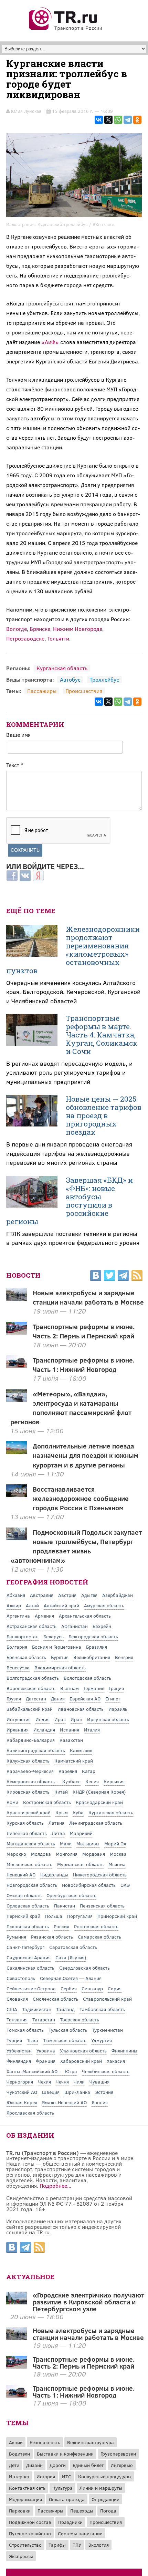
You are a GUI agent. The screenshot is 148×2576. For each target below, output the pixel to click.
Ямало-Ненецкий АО (64, 2102)
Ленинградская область (96, 1823)
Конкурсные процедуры (105, 2476)
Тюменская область (65, 2040)
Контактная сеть (27, 2488)
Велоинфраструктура (91, 2442)
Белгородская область (93, 1636)
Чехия (44, 2082)
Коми (12, 1802)
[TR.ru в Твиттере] (109, 1277)
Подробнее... (55, 2185)
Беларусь (54, 1636)
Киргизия (114, 1781)
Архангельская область (85, 1616)
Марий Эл (115, 1843)
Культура (62, 2488)
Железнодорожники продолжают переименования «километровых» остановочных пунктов (73, 950)
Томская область (25, 2030)
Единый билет (88, 2465)
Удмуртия (102, 2040)
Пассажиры (42, 691)
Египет (113, 1699)
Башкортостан (23, 1636)
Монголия (67, 1854)
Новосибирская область (89, 1885)
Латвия (56, 1823)
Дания (58, 1699)
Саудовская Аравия (29, 1957)
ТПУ (77, 2545)
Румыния (16, 1937)
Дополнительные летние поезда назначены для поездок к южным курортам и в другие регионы (86, 1455)
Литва (58, 1833)
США (12, 2009)
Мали (66, 1843)
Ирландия (18, 1730)
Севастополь (21, 1978)
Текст (15, 765)
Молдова (41, 1854)
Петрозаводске (25, 638)
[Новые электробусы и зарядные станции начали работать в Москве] (17, 2338)
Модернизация (25, 2499)
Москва (118, 1854)
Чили (79, 2082)
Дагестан (36, 1699)
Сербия (69, 1988)
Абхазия (16, 1595)
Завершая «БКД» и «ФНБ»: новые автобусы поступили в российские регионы (70, 1201)
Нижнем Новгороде (78, 629)
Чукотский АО (22, 2092)
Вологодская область (87, 1678)
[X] (108, 120)
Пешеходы (82, 2511)
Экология (98, 2545)
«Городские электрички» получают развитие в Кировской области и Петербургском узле (88, 2302)
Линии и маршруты (101, 2488)
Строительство (25, 2545)
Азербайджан (118, 1595)
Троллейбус (104, 679)
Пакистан (65, 1906)
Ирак (60, 1719)
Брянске (40, 629)
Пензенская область (102, 1906)
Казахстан (71, 1740)
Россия (61, 1926)
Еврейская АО (85, 1699)
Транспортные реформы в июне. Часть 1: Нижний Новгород (84, 1364)
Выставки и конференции (65, 2454)
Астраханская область (31, 1626)
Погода (108, 2511)
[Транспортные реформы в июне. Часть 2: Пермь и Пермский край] (17, 2366)
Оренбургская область (71, 1895)
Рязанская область (52, 1937)
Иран (76, 1719)
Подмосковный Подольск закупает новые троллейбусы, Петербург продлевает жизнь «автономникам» (76, 1546)
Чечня (62, 2082)
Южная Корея (22, 2102)
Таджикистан (37, 2009)
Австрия (67, 1595)
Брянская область (26, 1657)
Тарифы (57, 2545)
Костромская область (47, 1802)
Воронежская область (31, 1688)
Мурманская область (80, 1864)
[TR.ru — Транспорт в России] (66, 30)
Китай (61, 1792)
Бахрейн (102, 1626)
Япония (100, 2102)
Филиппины (124, 2051)
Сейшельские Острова (31, 1988)
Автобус (70, 679)
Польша (54, 1916)
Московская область (29, 1864)
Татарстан (44, 2019)
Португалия (80, 1916)
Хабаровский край (81, 2061)
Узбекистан (19, 2051)
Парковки (20, 2511)
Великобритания (92, 1657)
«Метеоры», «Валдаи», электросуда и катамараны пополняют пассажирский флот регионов (71, 1408)
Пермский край (23, 1916)
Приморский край (117, 1916)
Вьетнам (70, 1688)
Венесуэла (18, 1667)
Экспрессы (21, 2556)
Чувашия (99, 2082)
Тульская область (68, 2030)
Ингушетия (19, 1719)
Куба (78, 1812)
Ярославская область (30, 2113)
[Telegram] (128, 120)
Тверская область (80, 2019)
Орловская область (28, 1906)
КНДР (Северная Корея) (99, 1792)
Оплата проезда (67, 2499)
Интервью (122, 2465)
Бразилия (97, 1647)
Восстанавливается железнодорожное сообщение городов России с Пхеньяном (81, 1498)
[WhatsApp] (118, 120)
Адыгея (89, 1595)
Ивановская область (81, 1709)
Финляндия (19, 2061)
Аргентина (18, 1616)
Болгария (17, 1647)
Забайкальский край (30, 1709)
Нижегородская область (100, 1875)
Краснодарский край (99, 1802)
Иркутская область (108, 1719)
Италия (92, 1730)
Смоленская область (55, 1999)
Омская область (24, 1895)
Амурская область (104, 1605)
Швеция (51, 2092)
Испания (70, 1730)
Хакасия (116, 2061)
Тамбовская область (102, 2009)
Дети (14, 2465)
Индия (43, 1719)
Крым (62, 1812)
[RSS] (137, 1277)
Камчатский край (74, 1761)
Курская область (25, 1823)
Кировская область (28, 1792)
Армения (44, 1616)
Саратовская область (73, 1947)
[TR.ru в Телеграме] (123, 1277)
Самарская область (99, 1937)
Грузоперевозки (118, 2454)
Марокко (16, 1854)
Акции (16, 2442)
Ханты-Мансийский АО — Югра (42, 2071)
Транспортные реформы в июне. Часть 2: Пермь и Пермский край (84, 1331)
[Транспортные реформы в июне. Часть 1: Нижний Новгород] (17, 2395)
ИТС (67, 2476)
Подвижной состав (30, 2522)
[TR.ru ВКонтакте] (96, 1277)
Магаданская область (31, 1843)
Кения (92, 1781)
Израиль (118, 1709)
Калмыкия (81, 1750)
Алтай (32, 1605)
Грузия (14, 1699)
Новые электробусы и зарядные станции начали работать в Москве (88, 1297)
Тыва (33, 2040)
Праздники (70, 2522)
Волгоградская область (33, 1678)
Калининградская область (36, 1750)
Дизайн (34, 2465)
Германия (94, 1688)
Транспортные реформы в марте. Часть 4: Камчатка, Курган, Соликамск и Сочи (102, 1035)
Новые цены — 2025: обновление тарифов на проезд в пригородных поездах (104, 1115)
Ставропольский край (107, 1999)
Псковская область (28, 1926)
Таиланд (65, 2009)
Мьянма (117, 1864)
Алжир (14, 1605)
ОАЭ (125, 1885)
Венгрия (124, 1657)
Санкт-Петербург (25, 1947)
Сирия (115, 1988)
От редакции (105, 2499)
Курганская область (62, 668)
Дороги (58, 2465)
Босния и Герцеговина (57, 1647)
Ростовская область (96, 1926)
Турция (14, 2040)
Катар (89, 1771)
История (46, 2476)
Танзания (17, 2019)
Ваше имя (18, 735)
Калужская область (28, 1761)
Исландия (44, 1730)
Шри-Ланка (77, 2092)
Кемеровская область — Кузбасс (44, 1781)
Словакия (17, 1999)
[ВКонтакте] (99, 120)
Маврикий (81, 1833)
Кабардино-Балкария (31, 1740)
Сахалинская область (30, 1968)
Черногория (20, 2082)
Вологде (17, 629)
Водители (19, 2454)
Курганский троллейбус (63, 224)
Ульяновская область (83, 2051)
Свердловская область (84, 1968)
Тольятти (58, 638)
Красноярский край (29, 1812)
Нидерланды (54, 1875)
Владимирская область (60, 1667)
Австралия (42, 1595)
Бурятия (60, 1657)
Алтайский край (61, 1605)
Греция (117, 1688)
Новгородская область (32, 1885)
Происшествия (84, 691)
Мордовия (94, 1854)
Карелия (68, 1771)
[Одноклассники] (137, 120)
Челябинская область (106, 2071)
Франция (46, 2061)
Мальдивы (88, 1843)
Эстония (104, 2092)
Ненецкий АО (21, 1875)
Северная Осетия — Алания (71, 1978)
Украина (46, 2051)
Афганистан (75, 1626)
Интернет (19, 2476)
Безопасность (45, 2442)
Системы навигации (80, 2533)
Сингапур (92, 1988)
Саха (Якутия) (71, 1957)
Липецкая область (27, 1833)
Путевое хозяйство (30, 2533)
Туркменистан (107, 2030)
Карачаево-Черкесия (30, 1771)
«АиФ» (50, 342)
